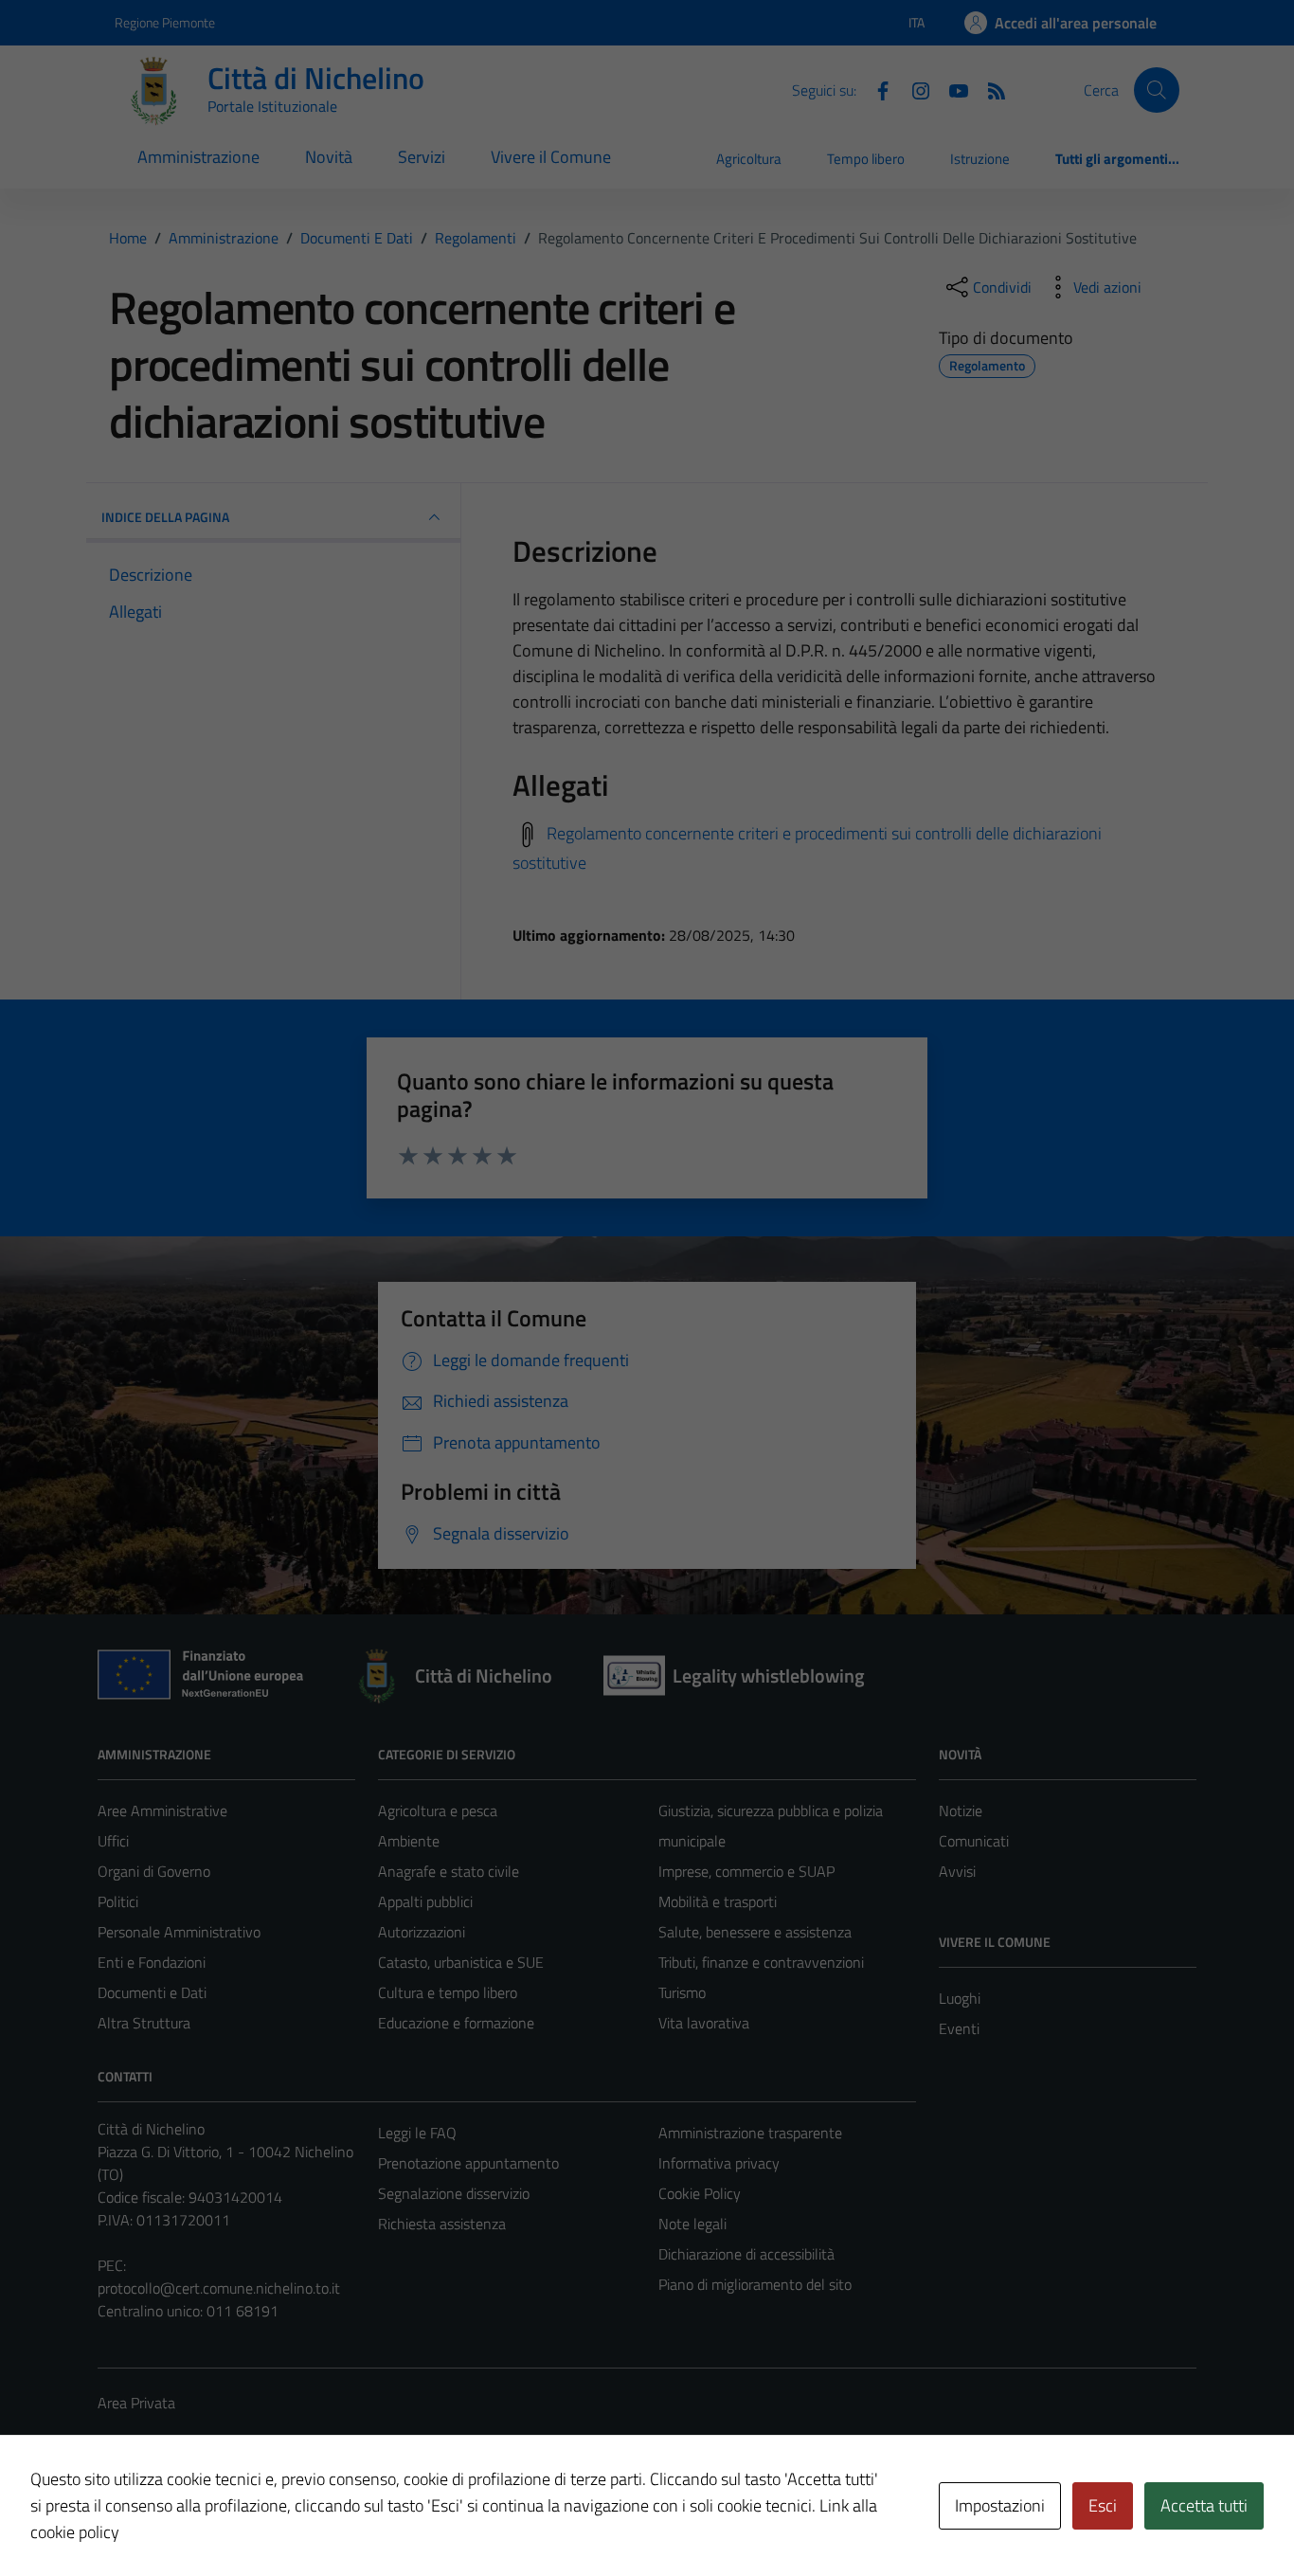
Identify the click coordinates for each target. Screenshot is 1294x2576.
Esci (1103, 2505)
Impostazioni (1000, 2505)
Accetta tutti (1204, 2505)
